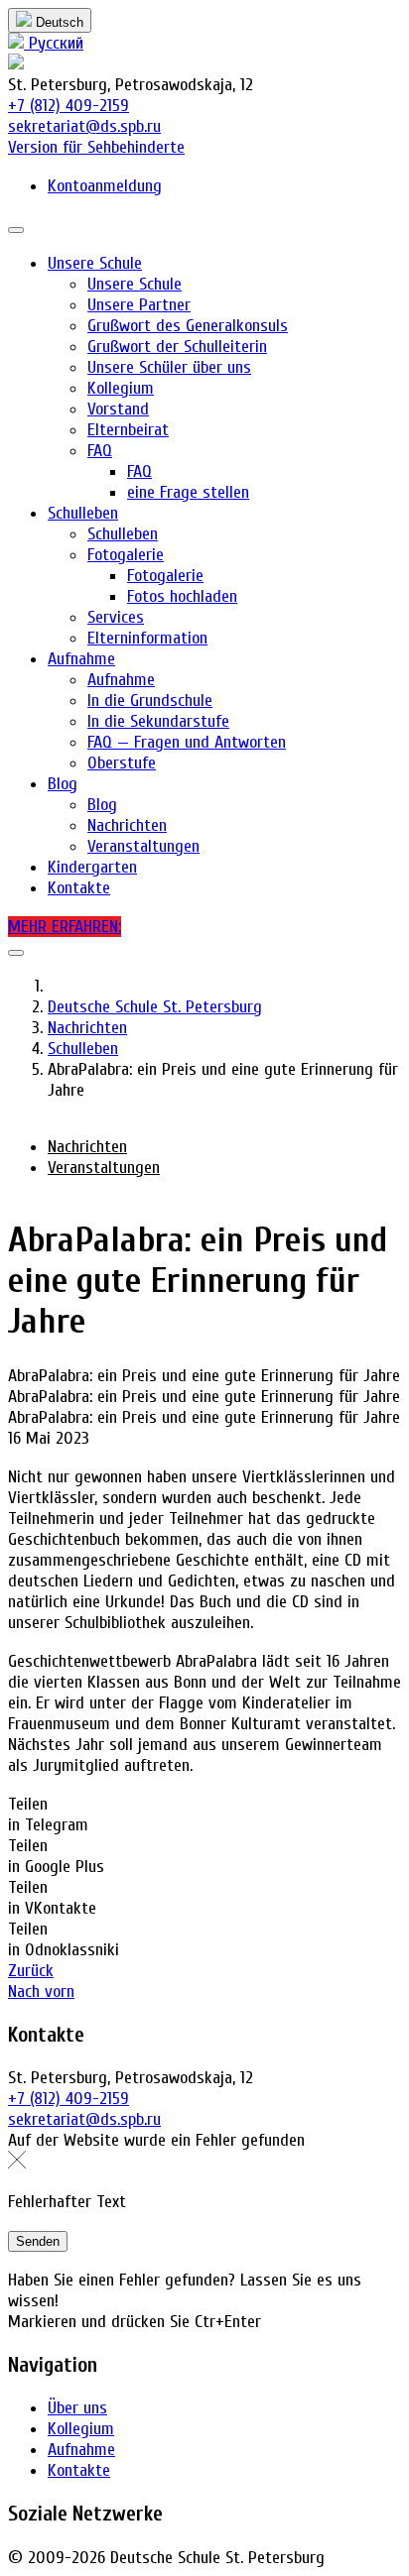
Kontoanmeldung (105, 186)
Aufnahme (81, 2450)
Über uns (77, 2408)
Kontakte (79, 2470)
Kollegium (81, 2429)
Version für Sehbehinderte (96, 147)
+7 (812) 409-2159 (68, 106)
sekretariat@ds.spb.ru (84, 126)
